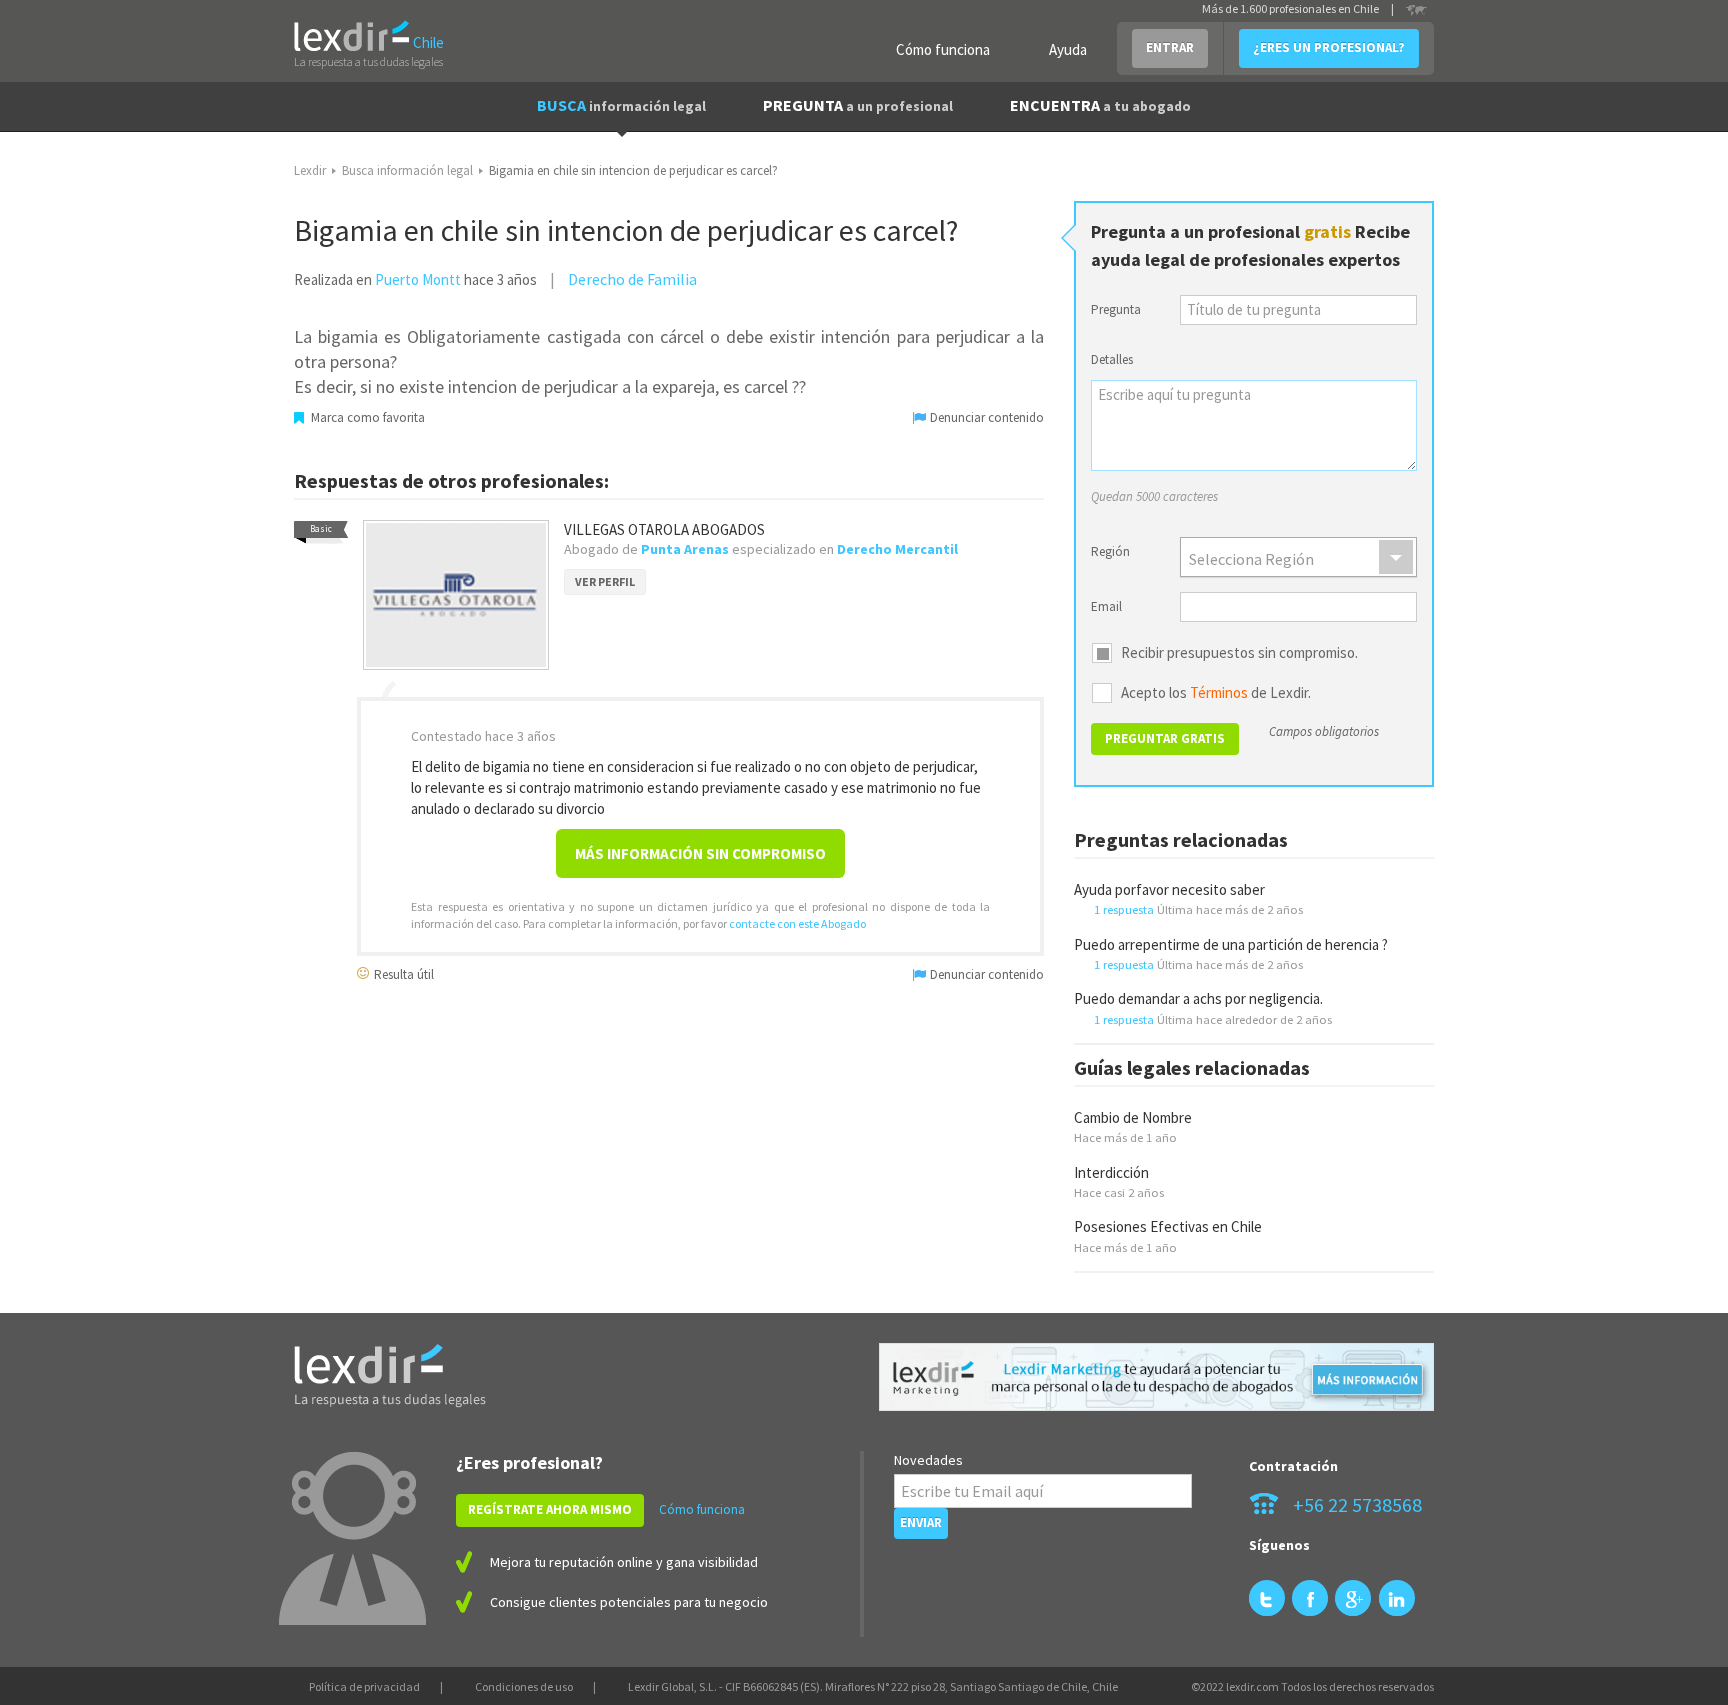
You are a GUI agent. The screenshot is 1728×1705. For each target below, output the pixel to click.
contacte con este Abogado (797, 923)
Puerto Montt (418, 279)
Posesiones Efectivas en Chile (1168, 1226)
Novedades (928, 1460)
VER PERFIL (605, 581)
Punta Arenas (685, 549)
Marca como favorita (366, 417)
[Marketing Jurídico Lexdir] (1156, 1377)
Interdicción (1111, 1172)
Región (1110, 551)
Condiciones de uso (524, 1686)
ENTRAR (1170, 47)
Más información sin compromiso (700, 853)
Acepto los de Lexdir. (1216, 693)
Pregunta (1116, 309)
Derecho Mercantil (897, 549)
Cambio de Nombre (1133, 1117)
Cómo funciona (943, 49)
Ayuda (1068, 49)
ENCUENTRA (1100, 105)
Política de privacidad (364, 1686)
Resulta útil (402, 973)
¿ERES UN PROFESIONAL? (1329, 47)
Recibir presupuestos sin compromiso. (1239, 653)
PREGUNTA (858, 105)
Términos (1219, 692)
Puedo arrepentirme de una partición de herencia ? (1231, 944)
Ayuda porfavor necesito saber (1169, 889)
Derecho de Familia (632, 279)
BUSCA (621, 105)
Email (1106, 606)
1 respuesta (1124, 909)
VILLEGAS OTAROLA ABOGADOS (664, 529)
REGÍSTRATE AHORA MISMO (550, 1509)
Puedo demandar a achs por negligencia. (1198, 998)
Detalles (1112, 359)
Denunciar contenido (985, 417)
